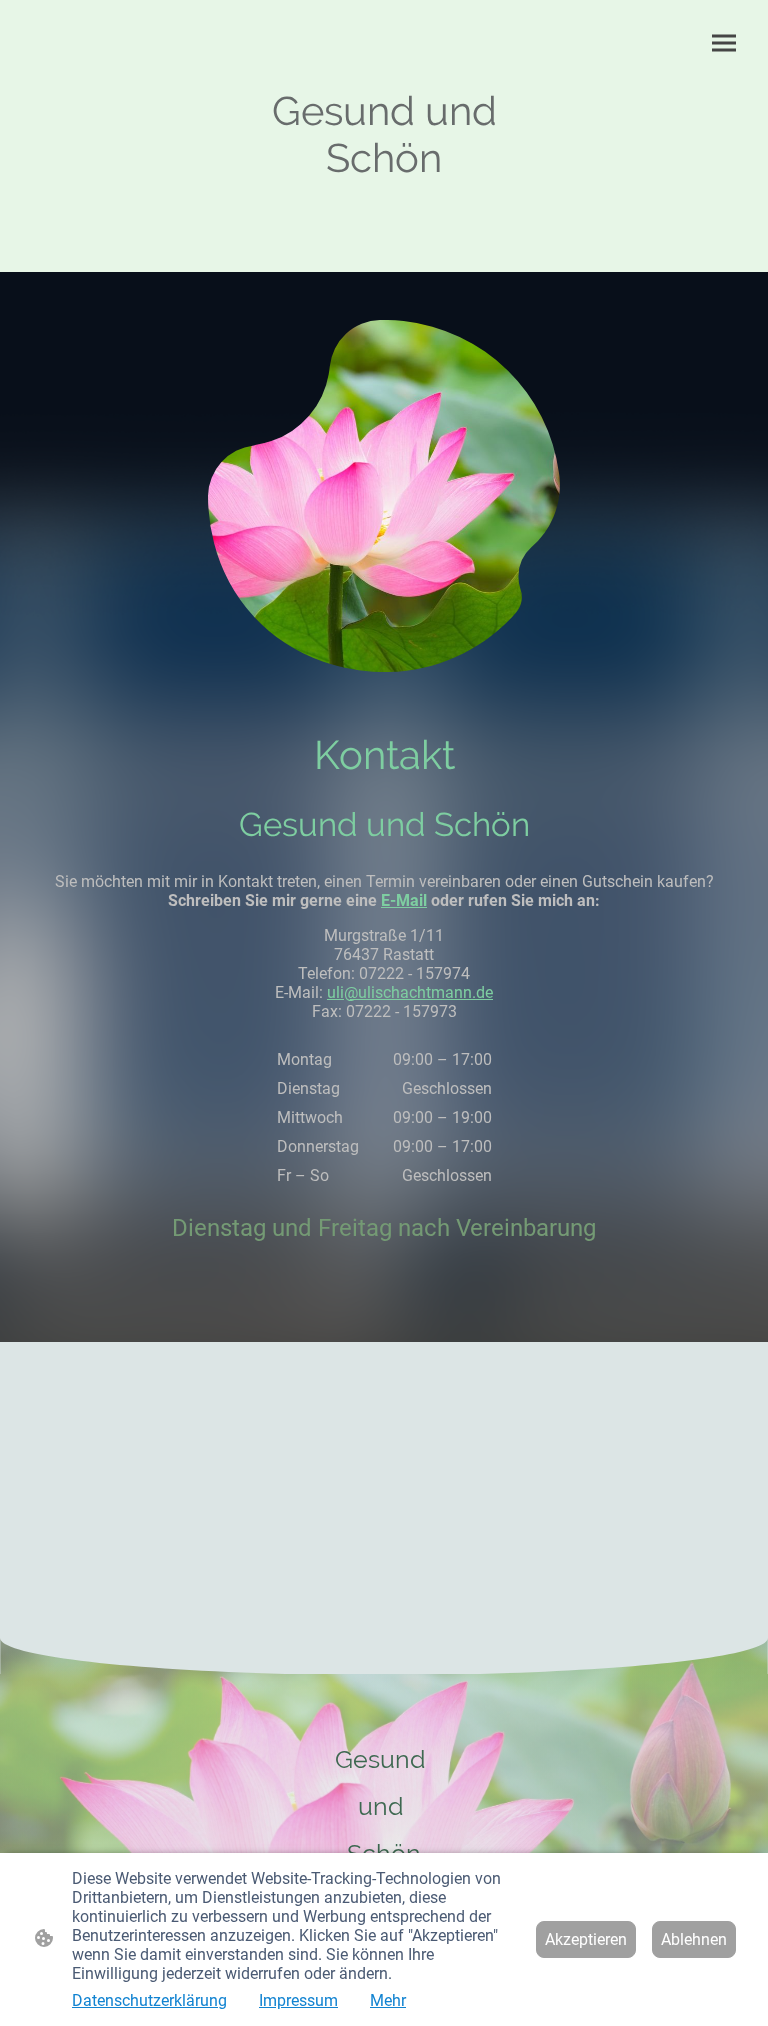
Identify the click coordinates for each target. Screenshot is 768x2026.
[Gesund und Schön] (384, 199)
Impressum (298, 2000)
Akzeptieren (586, 1939)
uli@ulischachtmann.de (410, 992)
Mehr (388, 2000)
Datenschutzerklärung (149, 2000)
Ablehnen (694, 1939)
